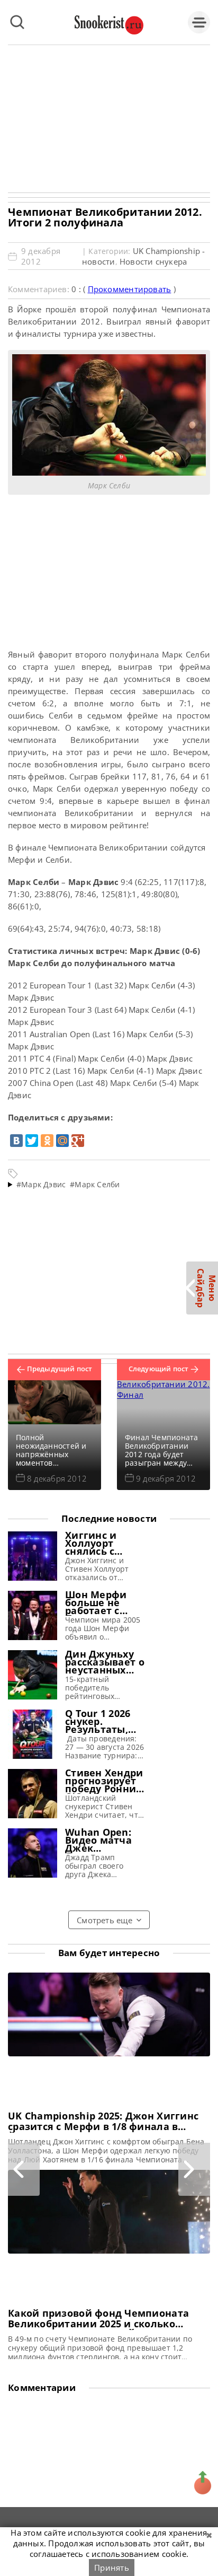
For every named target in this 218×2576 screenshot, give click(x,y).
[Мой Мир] (62, 1141)
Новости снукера (153, 261)
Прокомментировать (130, 289)
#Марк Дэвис (41, 1184)
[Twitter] (32, 1141)
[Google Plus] (78, 1141)
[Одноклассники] (47, 1141)
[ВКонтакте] (16, 1141)
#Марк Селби (95, 1184)
